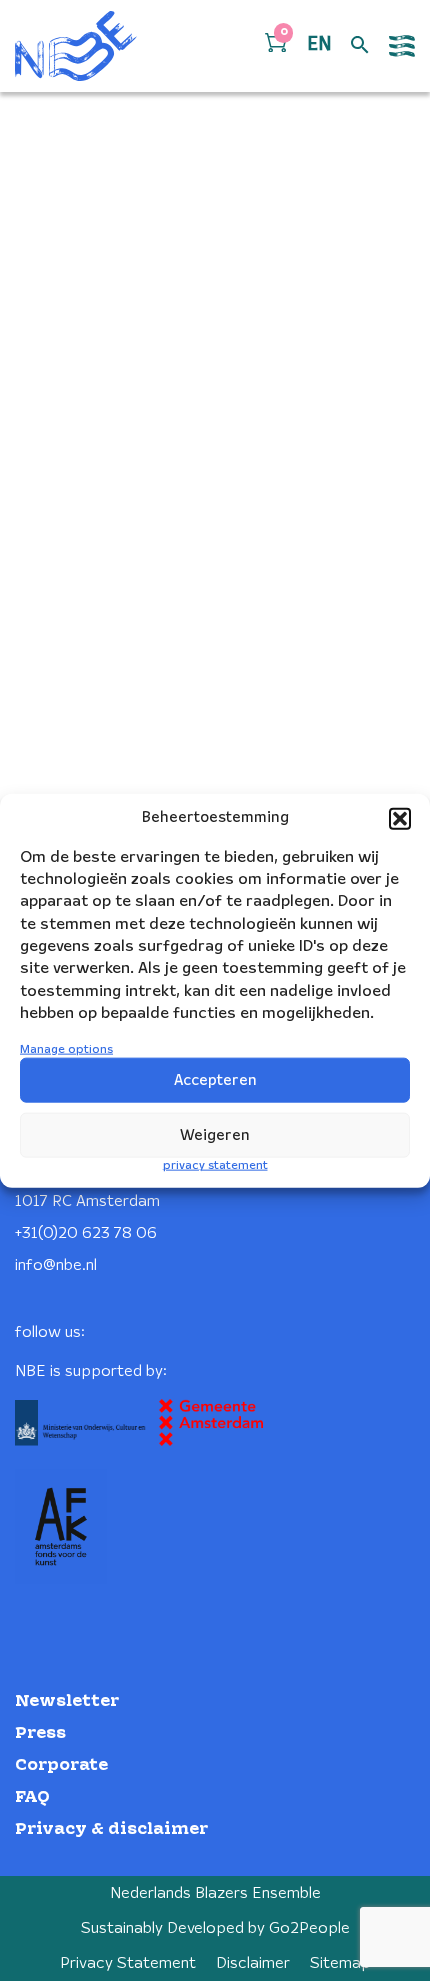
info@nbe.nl (56, 1265)
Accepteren (215, 1081)
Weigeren (215, 1136)
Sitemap (340, 1963)
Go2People (309, 1928)
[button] (400, 818)
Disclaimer (253, 1963)
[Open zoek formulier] (360, 46)
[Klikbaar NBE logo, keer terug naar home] (76, 46)
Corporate (61, 1765)
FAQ (32, 1797)
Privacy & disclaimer (111, 1829)
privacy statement (215, 1165)
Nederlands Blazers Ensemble (215, 1893)
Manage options (66, 1048)
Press (40, 1733)
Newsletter (67, 1701)
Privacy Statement (128, 1963)
